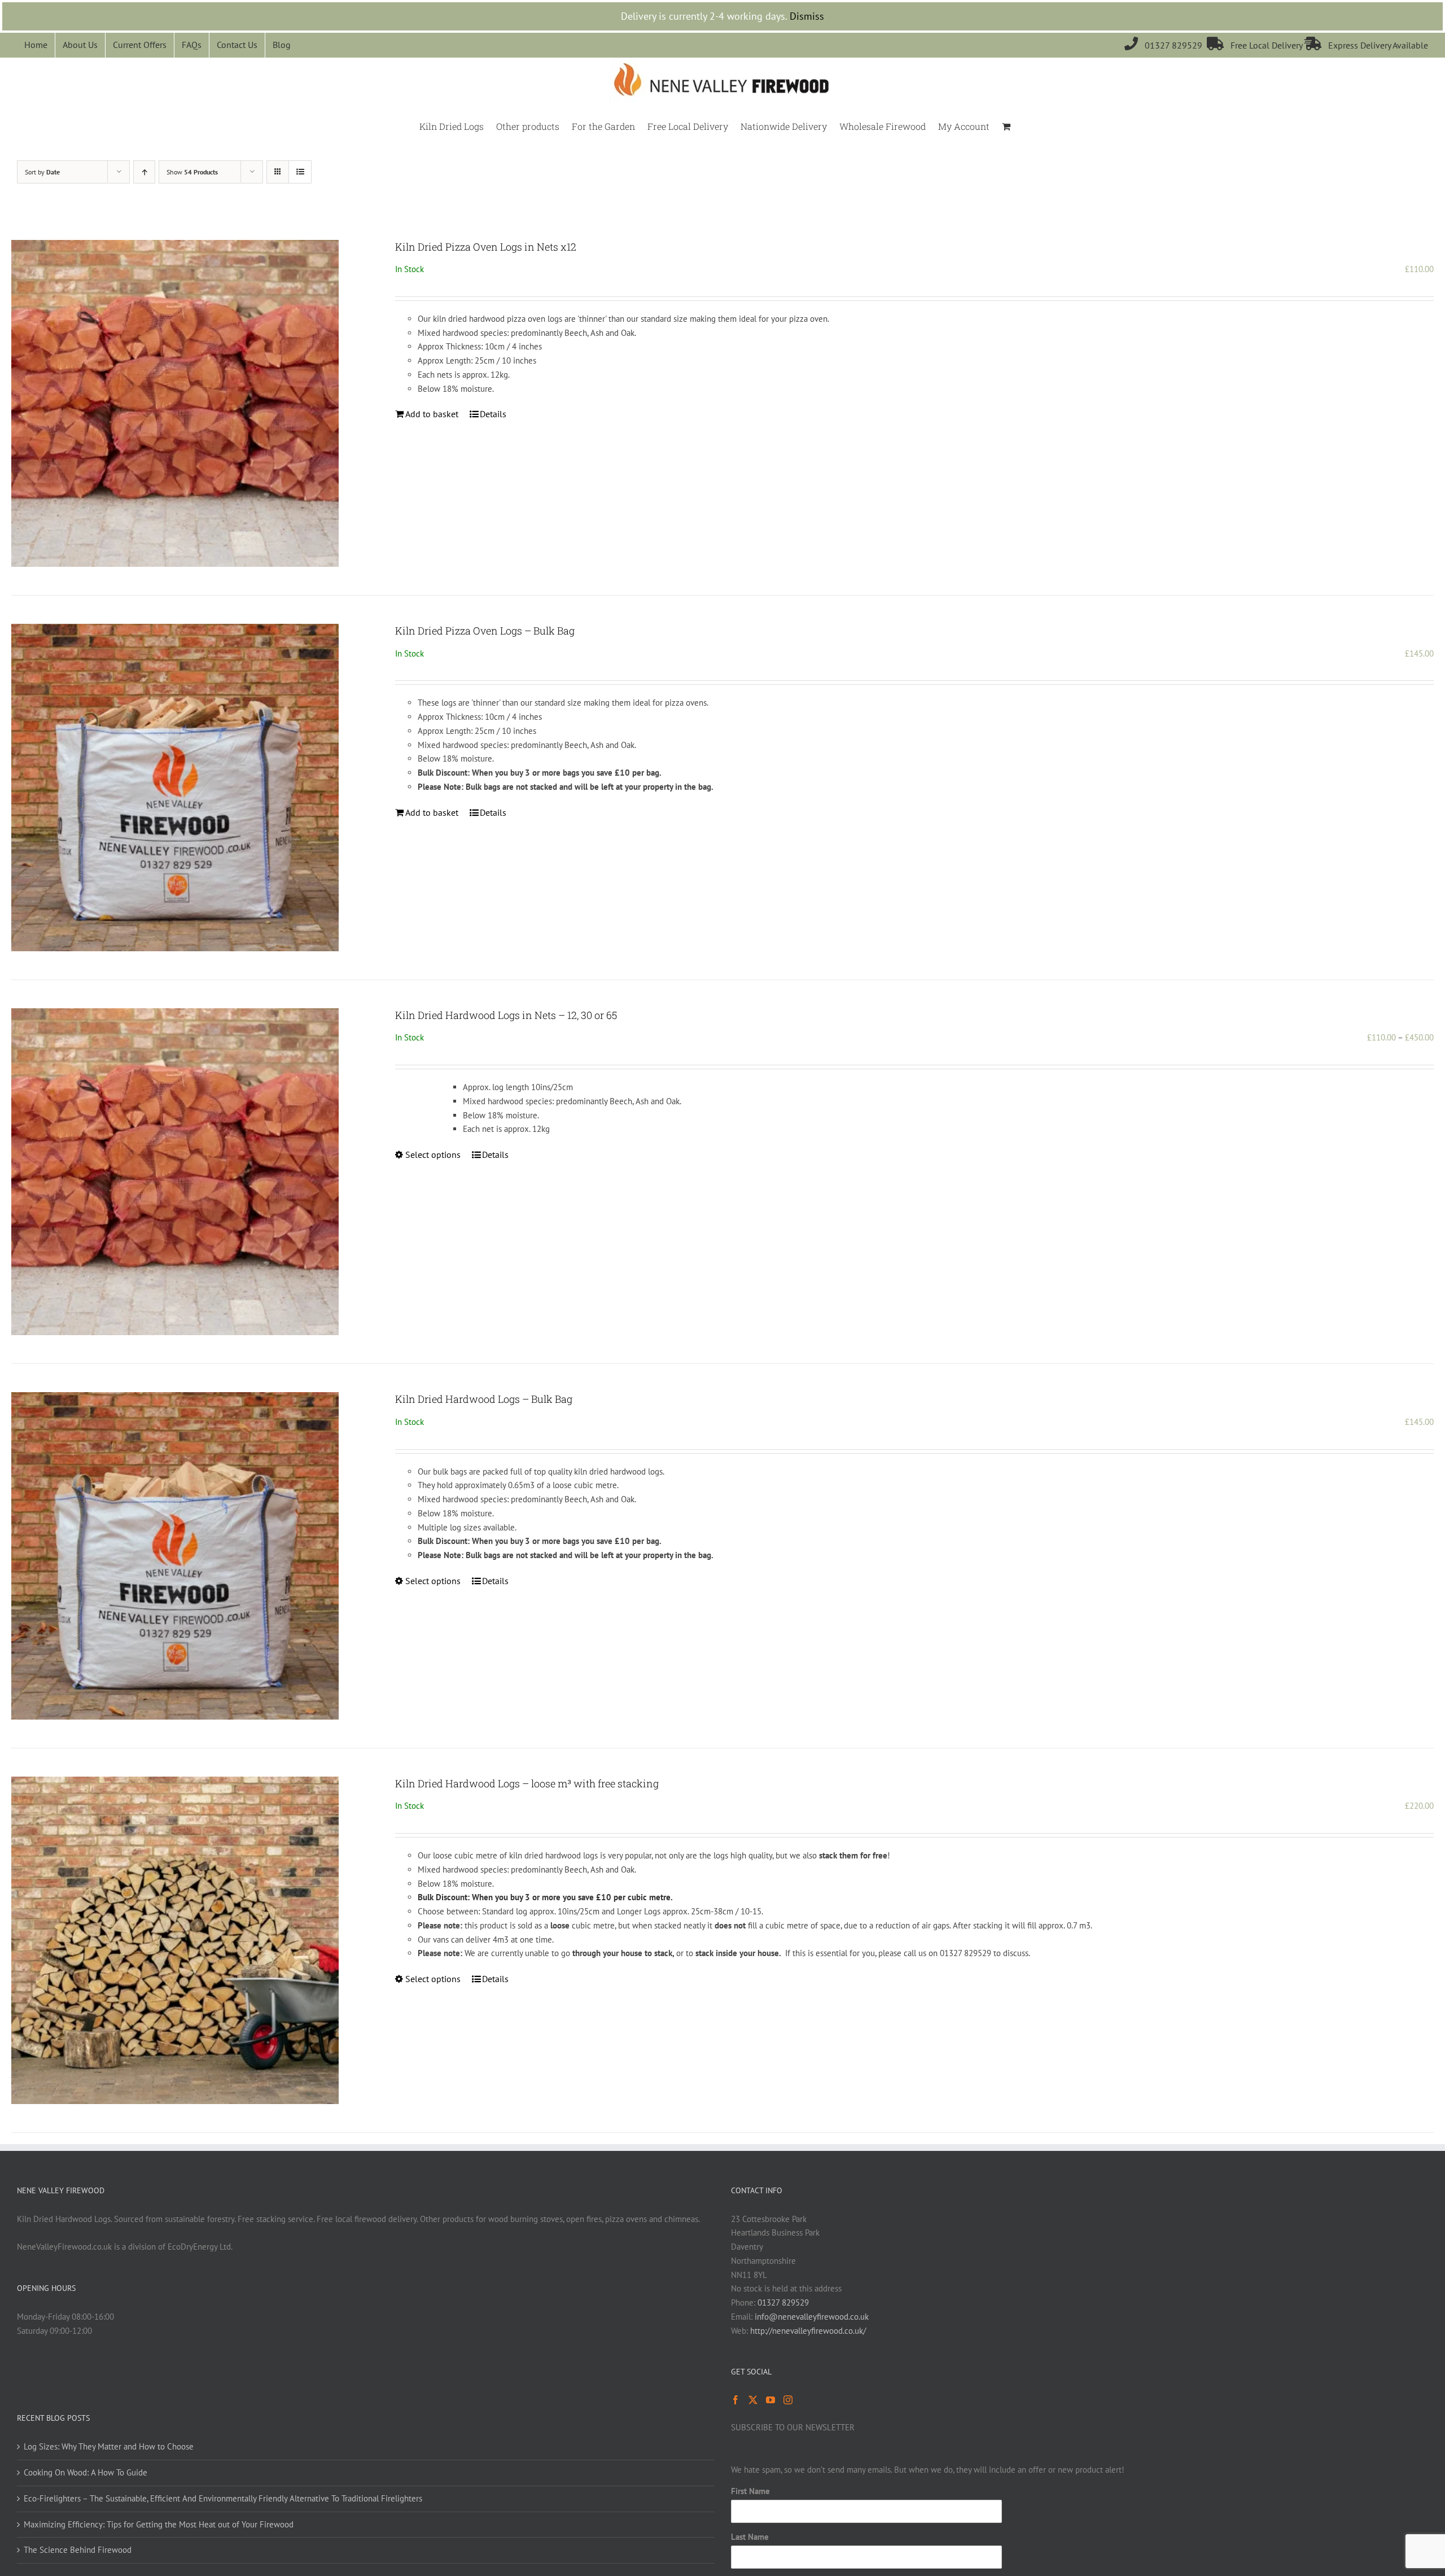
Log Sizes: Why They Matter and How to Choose (109, 2446)
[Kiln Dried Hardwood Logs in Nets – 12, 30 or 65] (175, 1172)
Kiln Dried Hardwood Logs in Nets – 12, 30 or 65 (506, 1015)
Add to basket (432, 414)
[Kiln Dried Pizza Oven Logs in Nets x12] (175, 404)
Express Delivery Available (1366, 45)
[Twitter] (753, 2400)
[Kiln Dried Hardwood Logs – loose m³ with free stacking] (175, 1940)
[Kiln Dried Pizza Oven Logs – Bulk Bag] (175, 788)
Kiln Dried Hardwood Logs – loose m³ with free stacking (527, 1783)
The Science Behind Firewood (78, 2550)
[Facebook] (735, 2400)
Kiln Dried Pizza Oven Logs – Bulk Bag (485, 631)
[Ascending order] (144, 172)
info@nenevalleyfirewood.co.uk (812, 2317)
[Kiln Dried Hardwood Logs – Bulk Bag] (175, 1556)
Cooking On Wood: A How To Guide (86, 2472)
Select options (433, 1154)
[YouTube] (770, 2400)
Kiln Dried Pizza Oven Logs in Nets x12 (486, 247)
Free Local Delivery (1256, 45)
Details (493, 414)
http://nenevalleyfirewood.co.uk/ (808, 2331)
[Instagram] (788, 2400)
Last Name (750, 2537)
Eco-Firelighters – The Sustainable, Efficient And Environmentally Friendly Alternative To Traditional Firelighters (223, 2498)
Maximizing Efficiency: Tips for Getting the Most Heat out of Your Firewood (159, 2524)
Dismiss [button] (807, 16)
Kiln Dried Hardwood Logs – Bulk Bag (484, 1399)
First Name (750, 2491)
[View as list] (300, 172)
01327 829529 (1166, 45)
